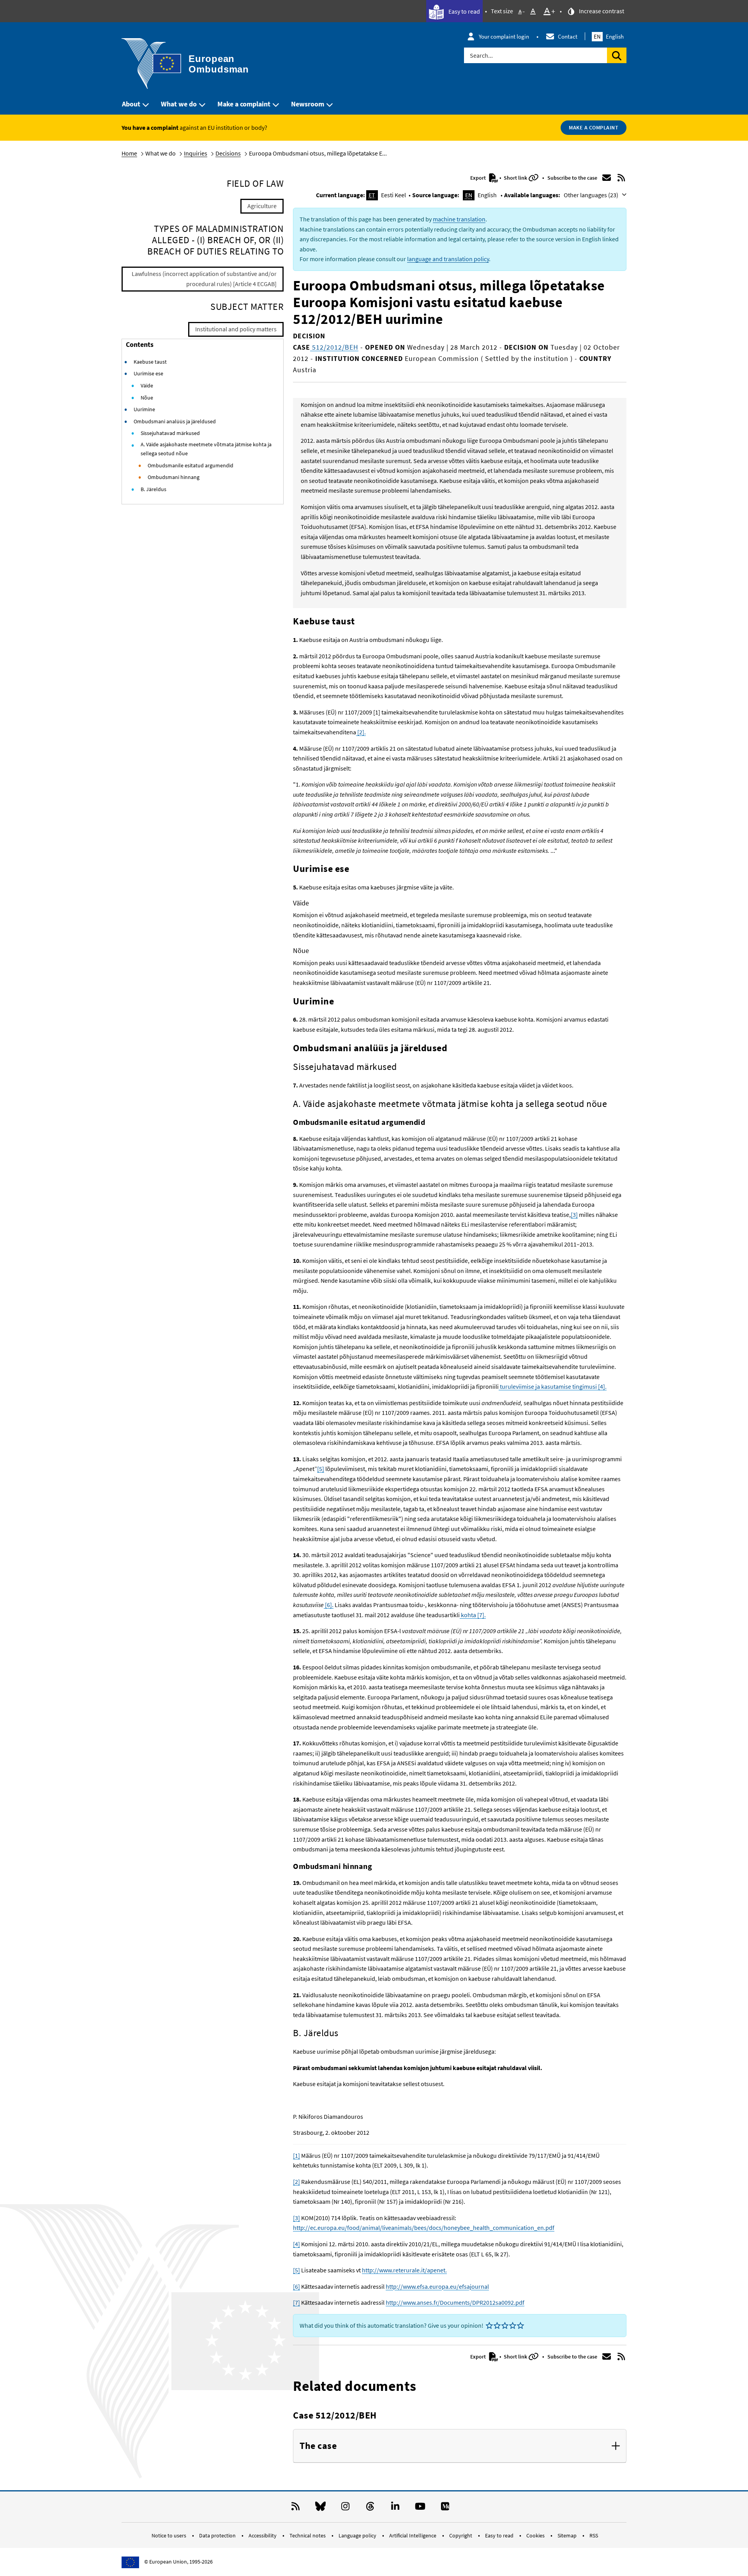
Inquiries (196, 153)
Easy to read (464, 11)
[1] (296, 2155)
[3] (574, 1215)
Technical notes (308, 2535)
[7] (296, 2302)
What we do (179, 104)
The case (318, 2446)
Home (129, 153)
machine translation (459, 219)
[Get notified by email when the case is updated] (607, 178)
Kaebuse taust (150, 362)
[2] (296, 2182)
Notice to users (169, 2535)
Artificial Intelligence (413, 2535)
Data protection (218, 2535)
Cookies (536, 2535)
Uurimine (144, 409)
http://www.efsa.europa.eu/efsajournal (437, 2286)
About (131, 104)
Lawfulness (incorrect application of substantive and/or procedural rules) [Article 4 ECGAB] (204, 279)
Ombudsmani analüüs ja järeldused (175, 421)
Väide (147, 385)
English (609, 36)
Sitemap (568, 2535)
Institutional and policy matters (236, 329)
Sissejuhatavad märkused (170, 433)
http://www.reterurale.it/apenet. (404, 2270)
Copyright (461, 2535)
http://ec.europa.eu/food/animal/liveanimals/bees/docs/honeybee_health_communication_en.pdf (424, 2228)
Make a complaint (244, 104)
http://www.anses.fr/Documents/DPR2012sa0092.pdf (455, 2302)
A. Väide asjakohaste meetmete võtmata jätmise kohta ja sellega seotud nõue (206, 449)
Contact (568, 36)
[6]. (329, 1605)
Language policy (358, 2535)
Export (479, 178)
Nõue (147, 398)
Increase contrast (601, 11)
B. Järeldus (153, 489)
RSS (594, 2535)
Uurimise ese (148, 373)
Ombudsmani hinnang (174, 477)
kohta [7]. (473, 1615)
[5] (321, 1469)
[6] (296, 2286)
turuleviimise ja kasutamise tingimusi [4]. (553, 1386)
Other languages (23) (592, 195)
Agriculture (262, 206)
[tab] (460, 2446)
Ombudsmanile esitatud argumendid (191, 465)
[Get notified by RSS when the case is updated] (621, 178)
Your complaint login (504, 36)
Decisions (228, 153)
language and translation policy (448, 259)
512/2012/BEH (334, 347)
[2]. (361, 732)
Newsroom (308, 104)
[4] (296, 2244)
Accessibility (263, 2535)
